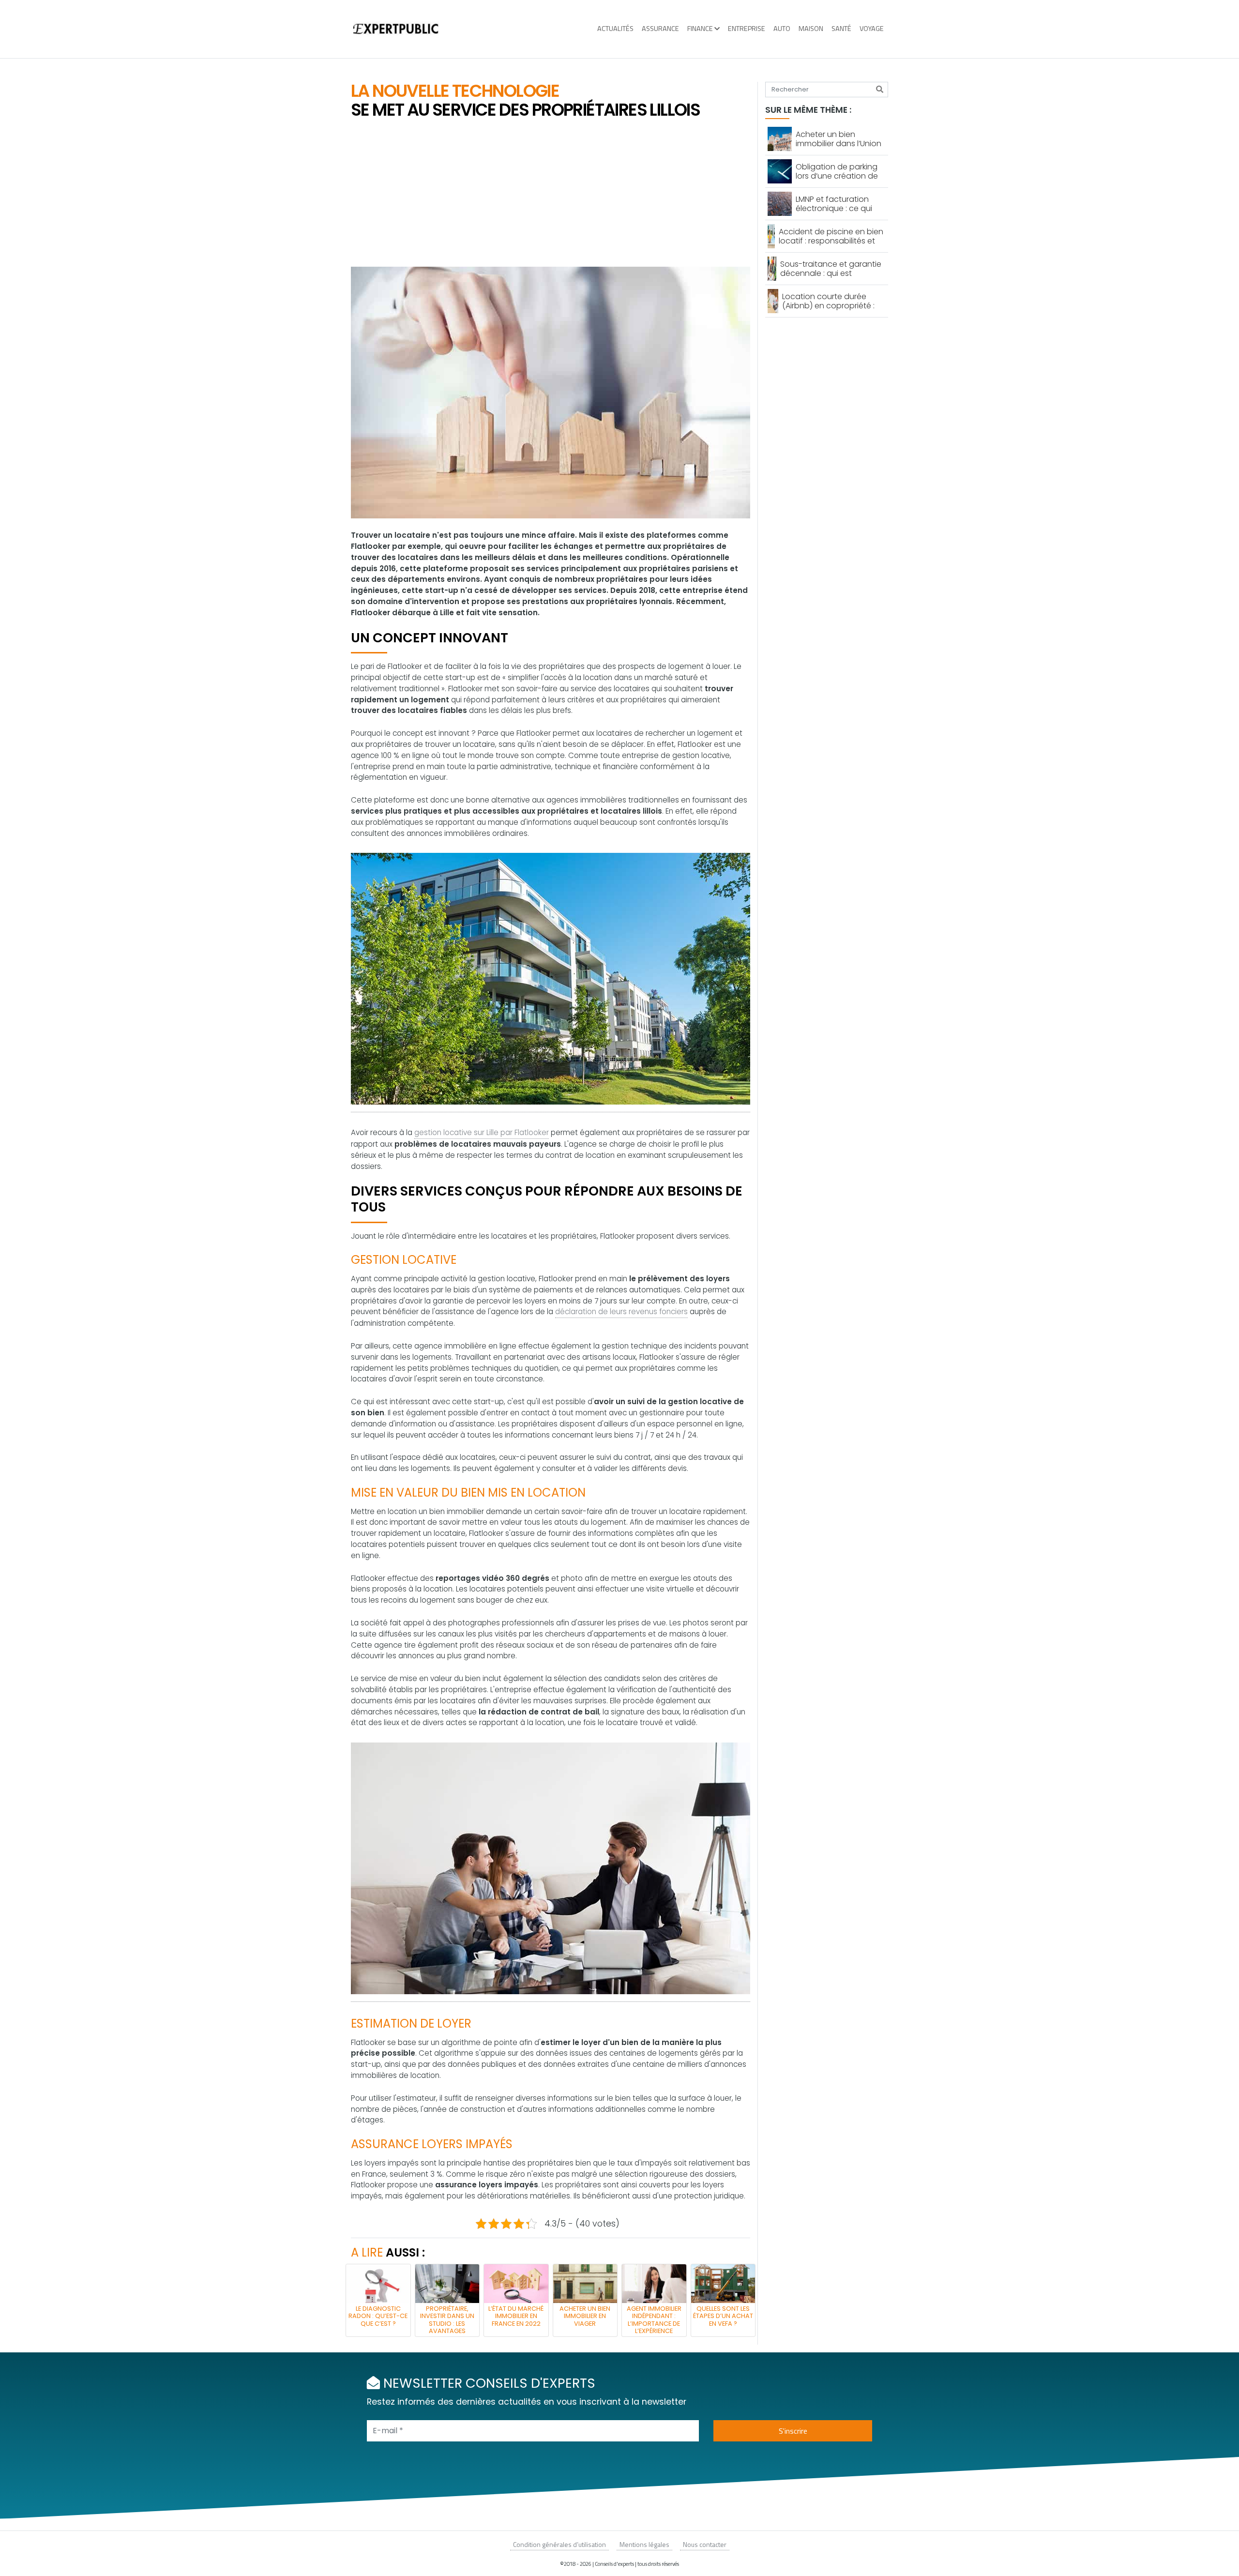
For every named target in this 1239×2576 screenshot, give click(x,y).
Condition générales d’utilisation (559, 2544)
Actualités (615, 29)
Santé (841, 29)
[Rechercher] (880, 90)
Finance (700, 29)
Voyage (872, 29)
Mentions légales (644, 2544)
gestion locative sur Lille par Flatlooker (482, 1132)
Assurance (660, 29)
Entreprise (747, 29)
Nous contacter (705, 2544)
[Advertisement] (551, 194)
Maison (811, 29)
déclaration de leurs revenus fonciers (621, 1311)
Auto (782, 29)
